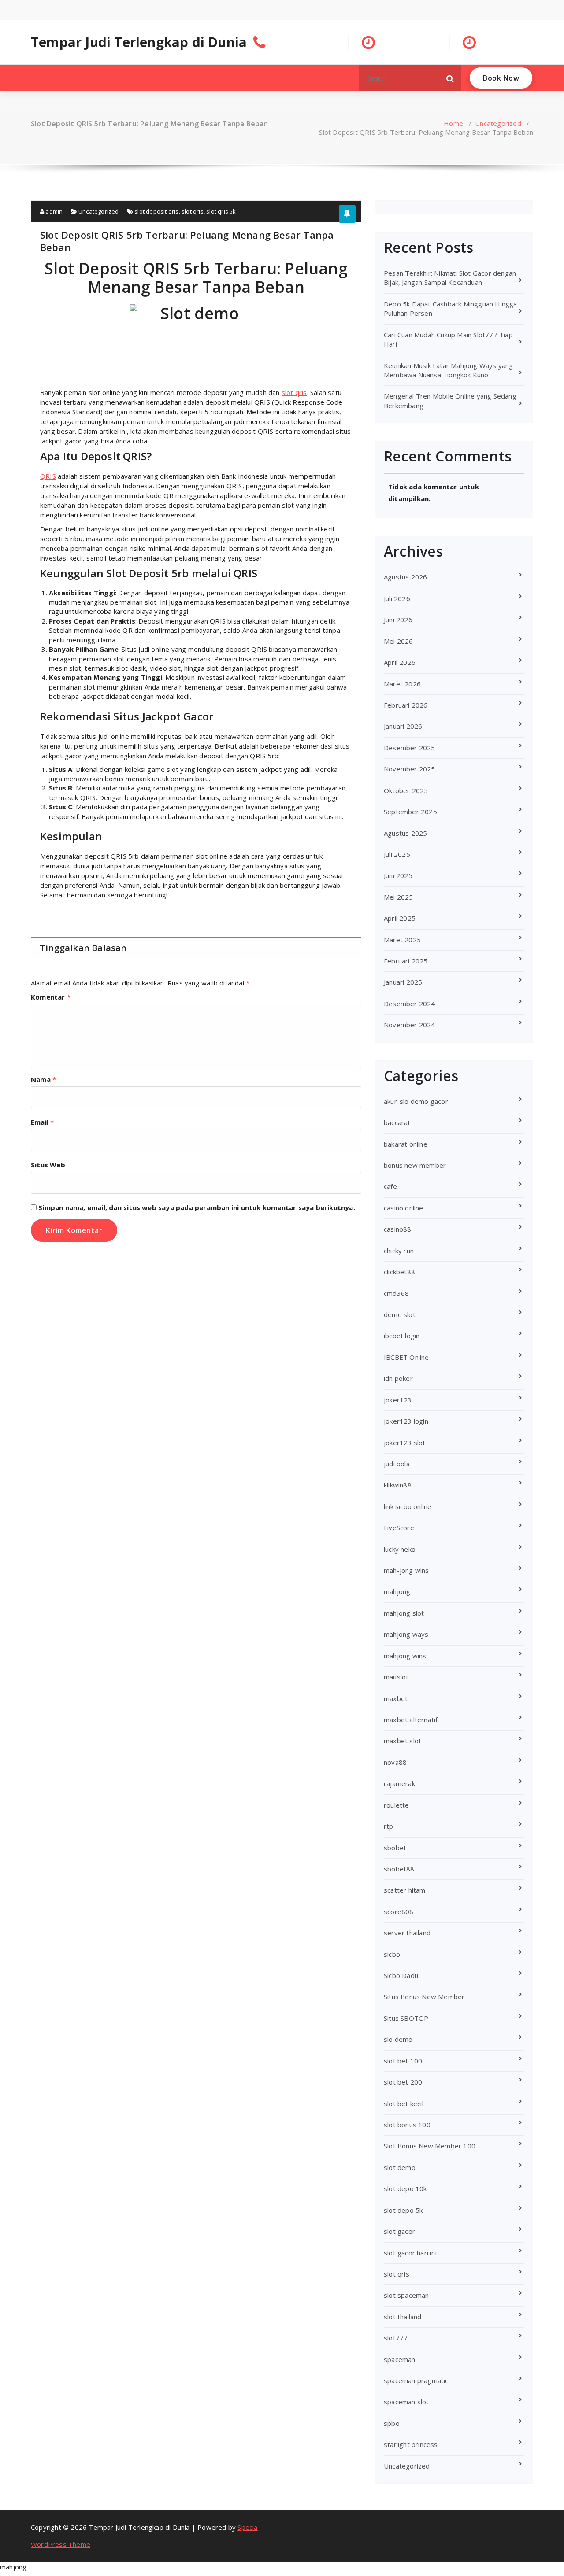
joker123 (398, 1400)
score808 (399, 1912)
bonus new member (415, 1165)
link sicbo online (408, 1506)
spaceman (400, 2359)
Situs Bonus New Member (424, 1997)
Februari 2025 (406, 961)
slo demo (398, 2039)
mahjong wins (405, 1656)
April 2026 (400, 662)
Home (453, 123)
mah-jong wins (406, 1570)
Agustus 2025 (405, 833)
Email (42, 1122)
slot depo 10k (405, 2188)
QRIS (48, 476)
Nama (43, 1079)
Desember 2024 (410, 1004)
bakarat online (406, 1144)
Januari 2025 (403, 982)
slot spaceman (406, 2295)
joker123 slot (405, 1443)
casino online (404, 1208)
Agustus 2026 (405, 577)
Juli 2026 (397, 598)
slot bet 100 (403, 2061)
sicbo (392, 1954)
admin (53, 211)
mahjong (397, 1591)
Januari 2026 (403, 726)
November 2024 (410, 1025)
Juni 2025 (398, 875)
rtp (389, 1826)
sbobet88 (399, 1869)
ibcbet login (402, 1336)
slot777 (396, 2338)
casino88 (398, 1229)
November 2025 (410, 769)
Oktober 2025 (406, 790)
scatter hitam (405, 1890)
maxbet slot (403, 1741)
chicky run (399, 1251)
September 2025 (410, 812)
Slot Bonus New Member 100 (430, 2146)
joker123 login (406, 1421)
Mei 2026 (399, 641)
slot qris (193, 211)
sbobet (395, 1848)
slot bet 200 (403, 2082)
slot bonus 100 (407, 2125)
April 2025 (400, 918)
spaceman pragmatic (416, 2380)
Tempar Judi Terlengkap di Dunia (139, 42)
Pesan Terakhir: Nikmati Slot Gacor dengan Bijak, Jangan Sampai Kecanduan (450, 278)
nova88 (395, 1762)
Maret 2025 (402, 940)
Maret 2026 (402, 684)
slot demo (400, 2167)
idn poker (398, 1378)
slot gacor (399, 2231)
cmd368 (396, 1293)
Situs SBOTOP (406, 2018)
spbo (392, 2423)
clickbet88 (399, 1272)
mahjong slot (404, 1613)
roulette (397, 1805)
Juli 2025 (397, 854)
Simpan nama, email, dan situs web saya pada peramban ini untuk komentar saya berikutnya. (197, 1207)
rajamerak (399, 1783)
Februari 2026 (406, 705)
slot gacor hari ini (410, 2253)
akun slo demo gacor (416, 1101)
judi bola (397, 1464)
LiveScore (399, 1528)
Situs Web (48, 1165)
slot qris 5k (221, 211)
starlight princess (411, 2444)
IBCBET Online (406, 1357)
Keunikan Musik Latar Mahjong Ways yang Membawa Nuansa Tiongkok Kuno (449, 370)
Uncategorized (498, 123)
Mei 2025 (399, 897)
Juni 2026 (398, 620)
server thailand (407, 1933)
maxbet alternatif (411, 1720)
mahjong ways (406, 1634)
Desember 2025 (410, 748)
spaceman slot (406, 2402)
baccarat (397, 1122)
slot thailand (403, 2317)
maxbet (396, 1698)
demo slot (400, 1314)
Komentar (51, 997)
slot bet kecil (404, 2104)
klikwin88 (398, 1485)
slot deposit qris (156, 211)
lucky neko (400, 1549)
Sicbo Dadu (401, 1975)
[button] (450, 78)
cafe (390, 1186)
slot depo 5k (403, 2210)
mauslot (396, 1677)
